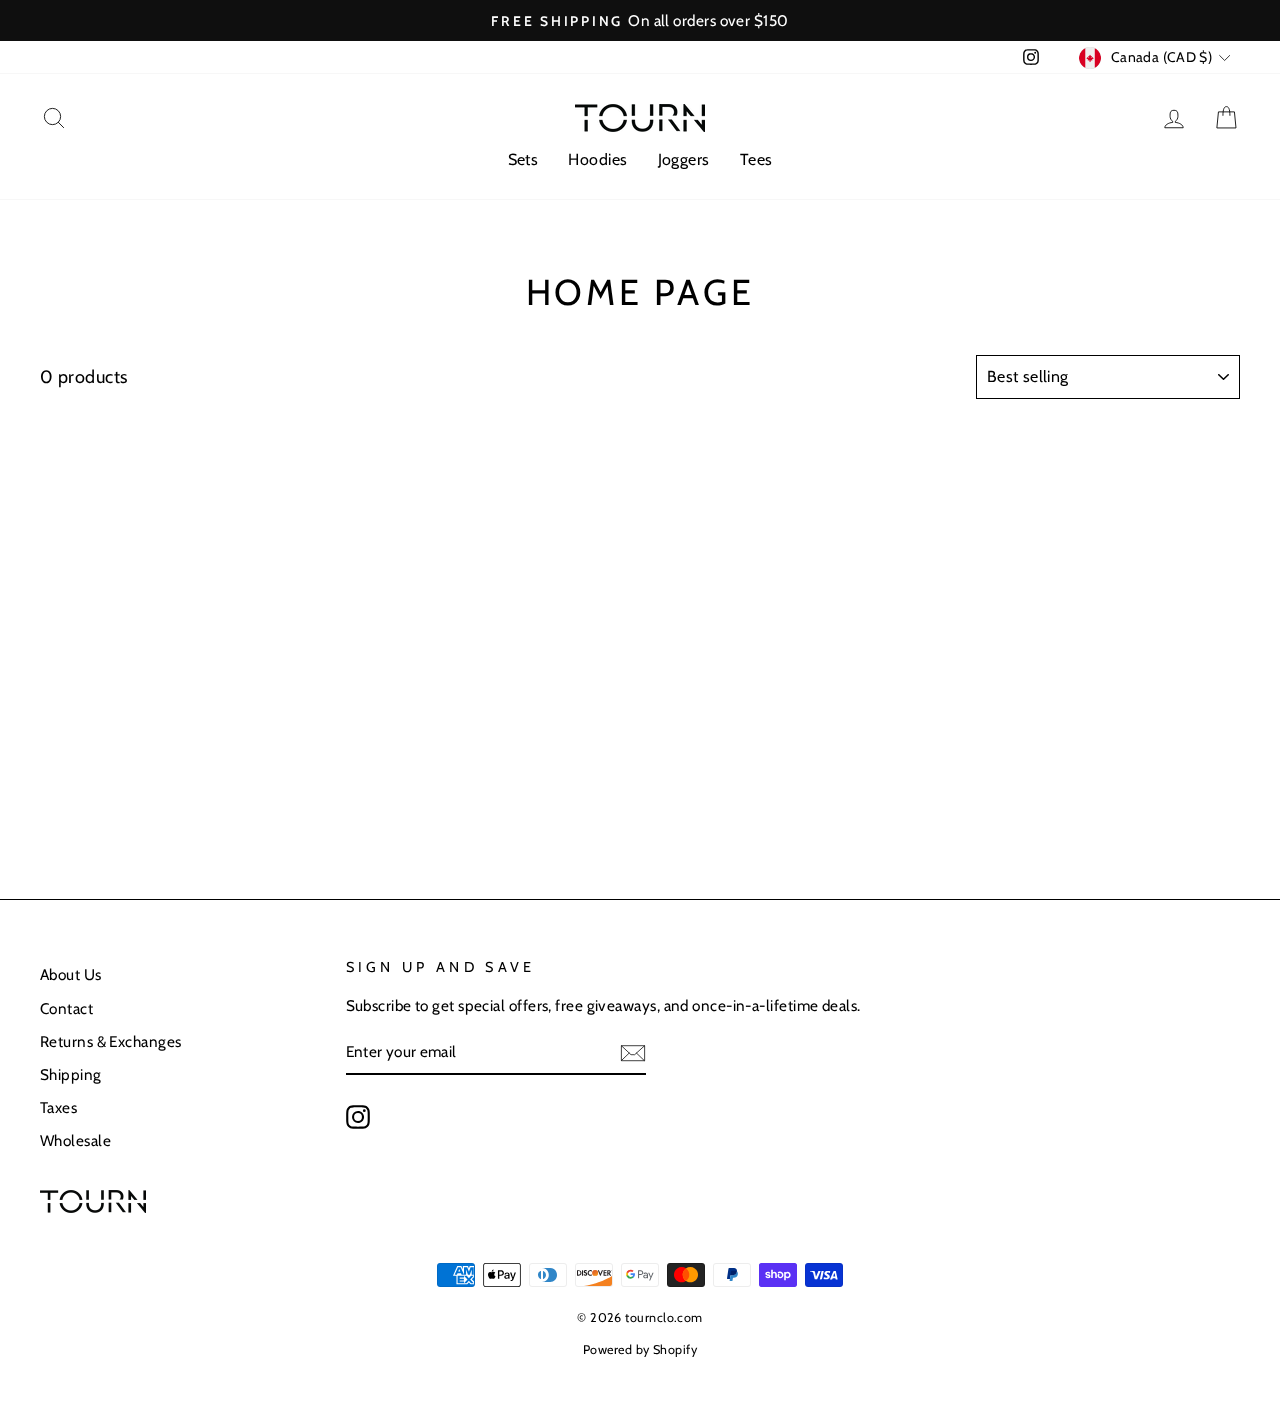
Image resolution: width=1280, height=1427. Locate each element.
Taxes (58, 1107)
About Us (71, 974)
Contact (66, 1008)
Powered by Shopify (640, 1349)
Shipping (71, 1074)
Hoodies (597, 159)
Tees (756, 159)
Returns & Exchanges (111, 1041)
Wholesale (75, 1140)
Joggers (684, 159)
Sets (523, 159)
